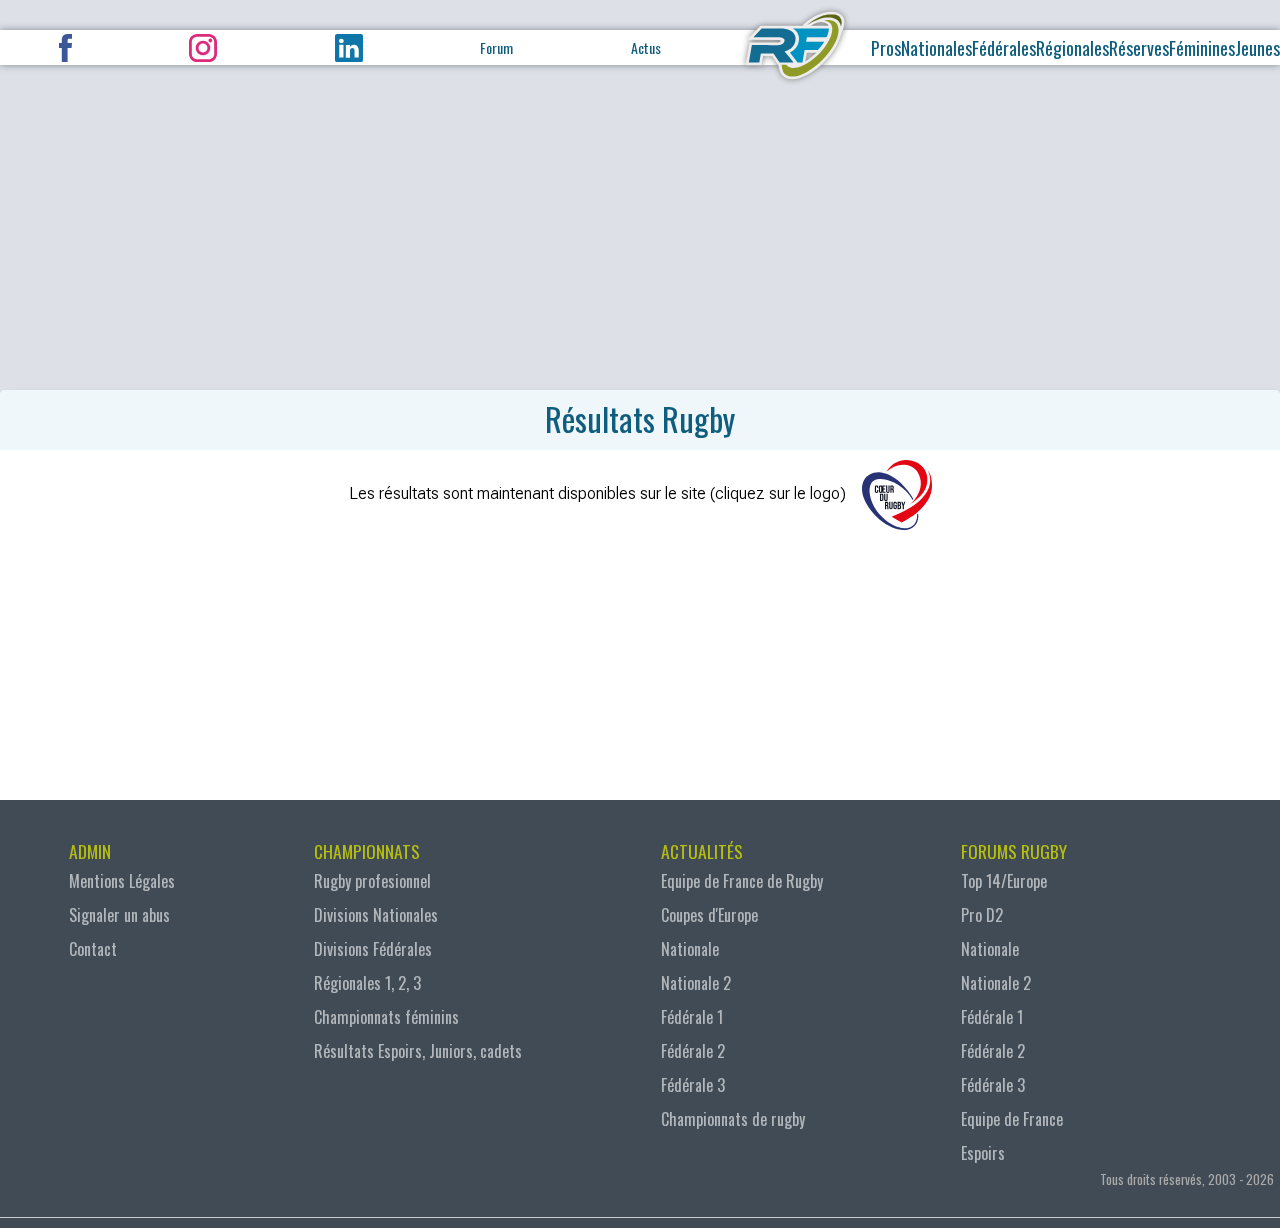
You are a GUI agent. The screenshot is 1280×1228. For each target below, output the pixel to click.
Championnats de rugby (733, 1119)
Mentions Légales (122, 881)
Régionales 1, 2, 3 (367, 983)
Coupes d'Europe (709, 915)
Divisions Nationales (376, 915)
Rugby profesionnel (372, 881)
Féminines (1202, 48)
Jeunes (1257, 48)
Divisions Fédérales (373, 949)
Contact (93, 949)
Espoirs (983, 1153)
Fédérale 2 (693, 1051)
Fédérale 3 (693, 1085)
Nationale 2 (696, 983)
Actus (646, 47)
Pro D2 (982, 915)
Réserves (1139, 48)
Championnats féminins (386, 1017)
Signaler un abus (119, 915)
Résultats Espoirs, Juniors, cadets (418, 1051)
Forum (496, 47)
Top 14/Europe (1004, 881)
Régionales (1072, 48)
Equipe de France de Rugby (742, 881)
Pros (886, 48)
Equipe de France (1012, 1119)
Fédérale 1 (692, 1017)
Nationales (936, 48)
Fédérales (1004, 48)
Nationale (690, 949)
